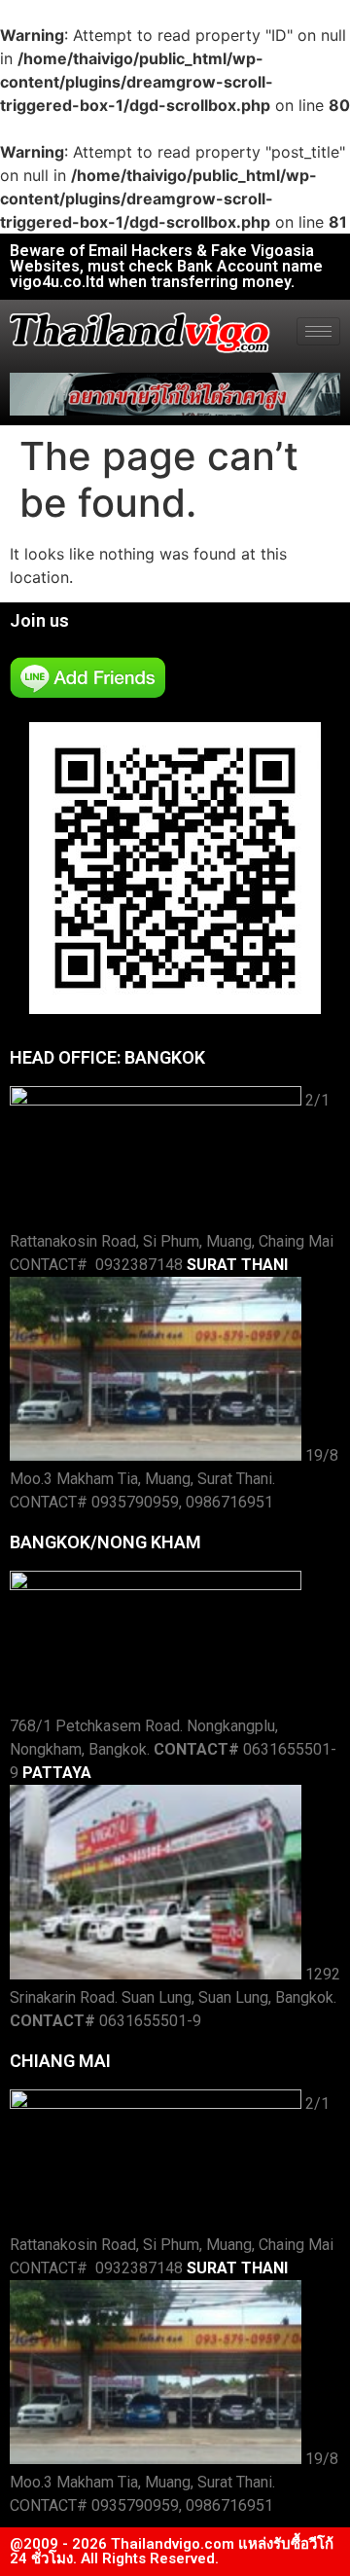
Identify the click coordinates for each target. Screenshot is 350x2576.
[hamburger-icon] (318, 331)
